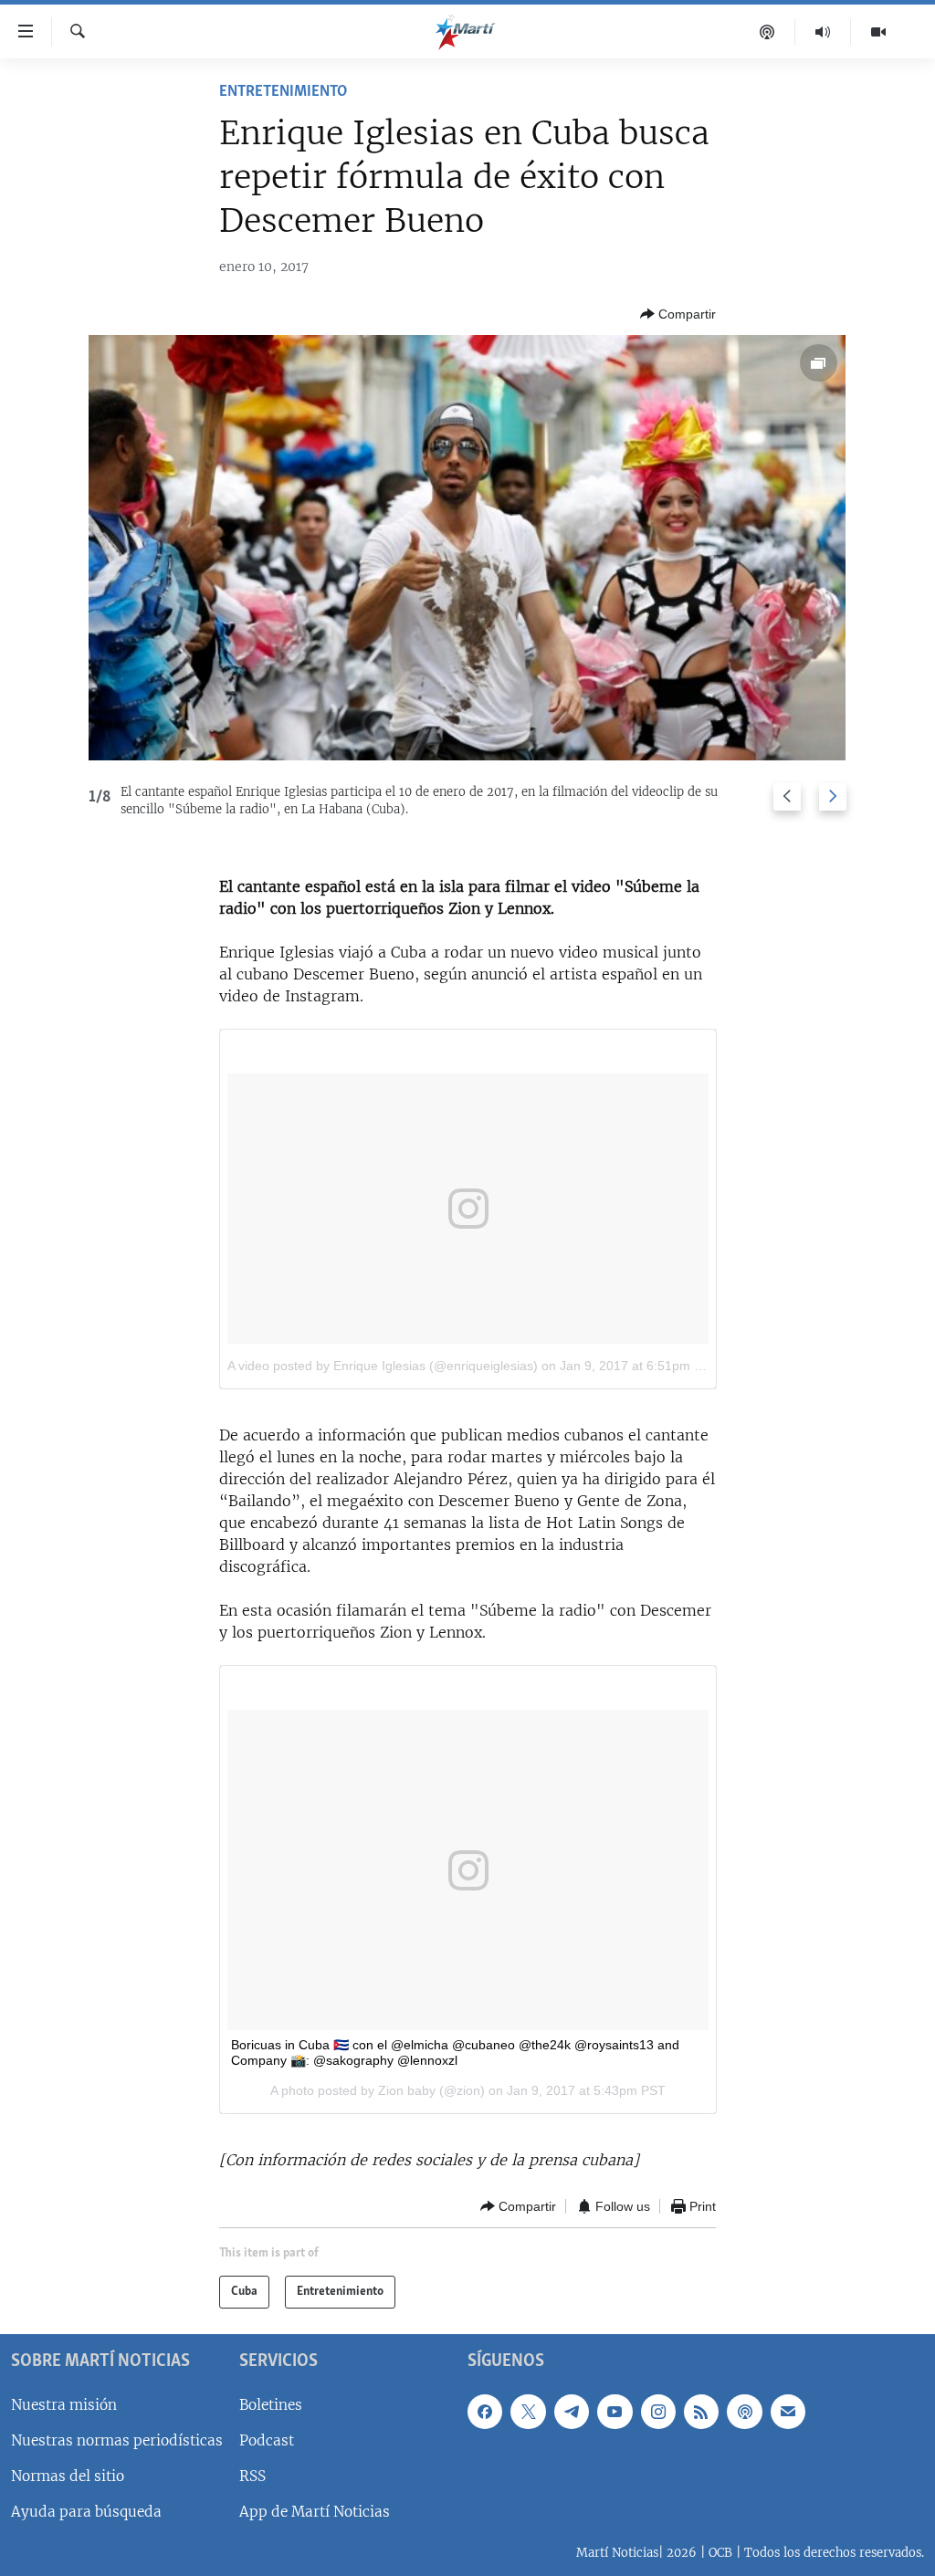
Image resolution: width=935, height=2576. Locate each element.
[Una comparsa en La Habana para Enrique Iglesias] (467, 548)
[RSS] (701, 2411)
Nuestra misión (64, 2404)
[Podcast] (767, 32)
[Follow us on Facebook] (485, 2411)
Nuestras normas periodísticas (117, 2440)
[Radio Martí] (823, 32)
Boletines (271, 2404)
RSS (252, 2476)
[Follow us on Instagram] (658, 2411)
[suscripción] (788, 2411)
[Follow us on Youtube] (615, 2411)
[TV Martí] (878, 32)
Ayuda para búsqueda (86, 2512)
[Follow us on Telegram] (572, 2411)
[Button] (678, 314)
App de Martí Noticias (315, 2512)
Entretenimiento (283, 92)
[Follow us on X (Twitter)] (528, 2411)
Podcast (267, 2440)
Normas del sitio (68, 2476)
